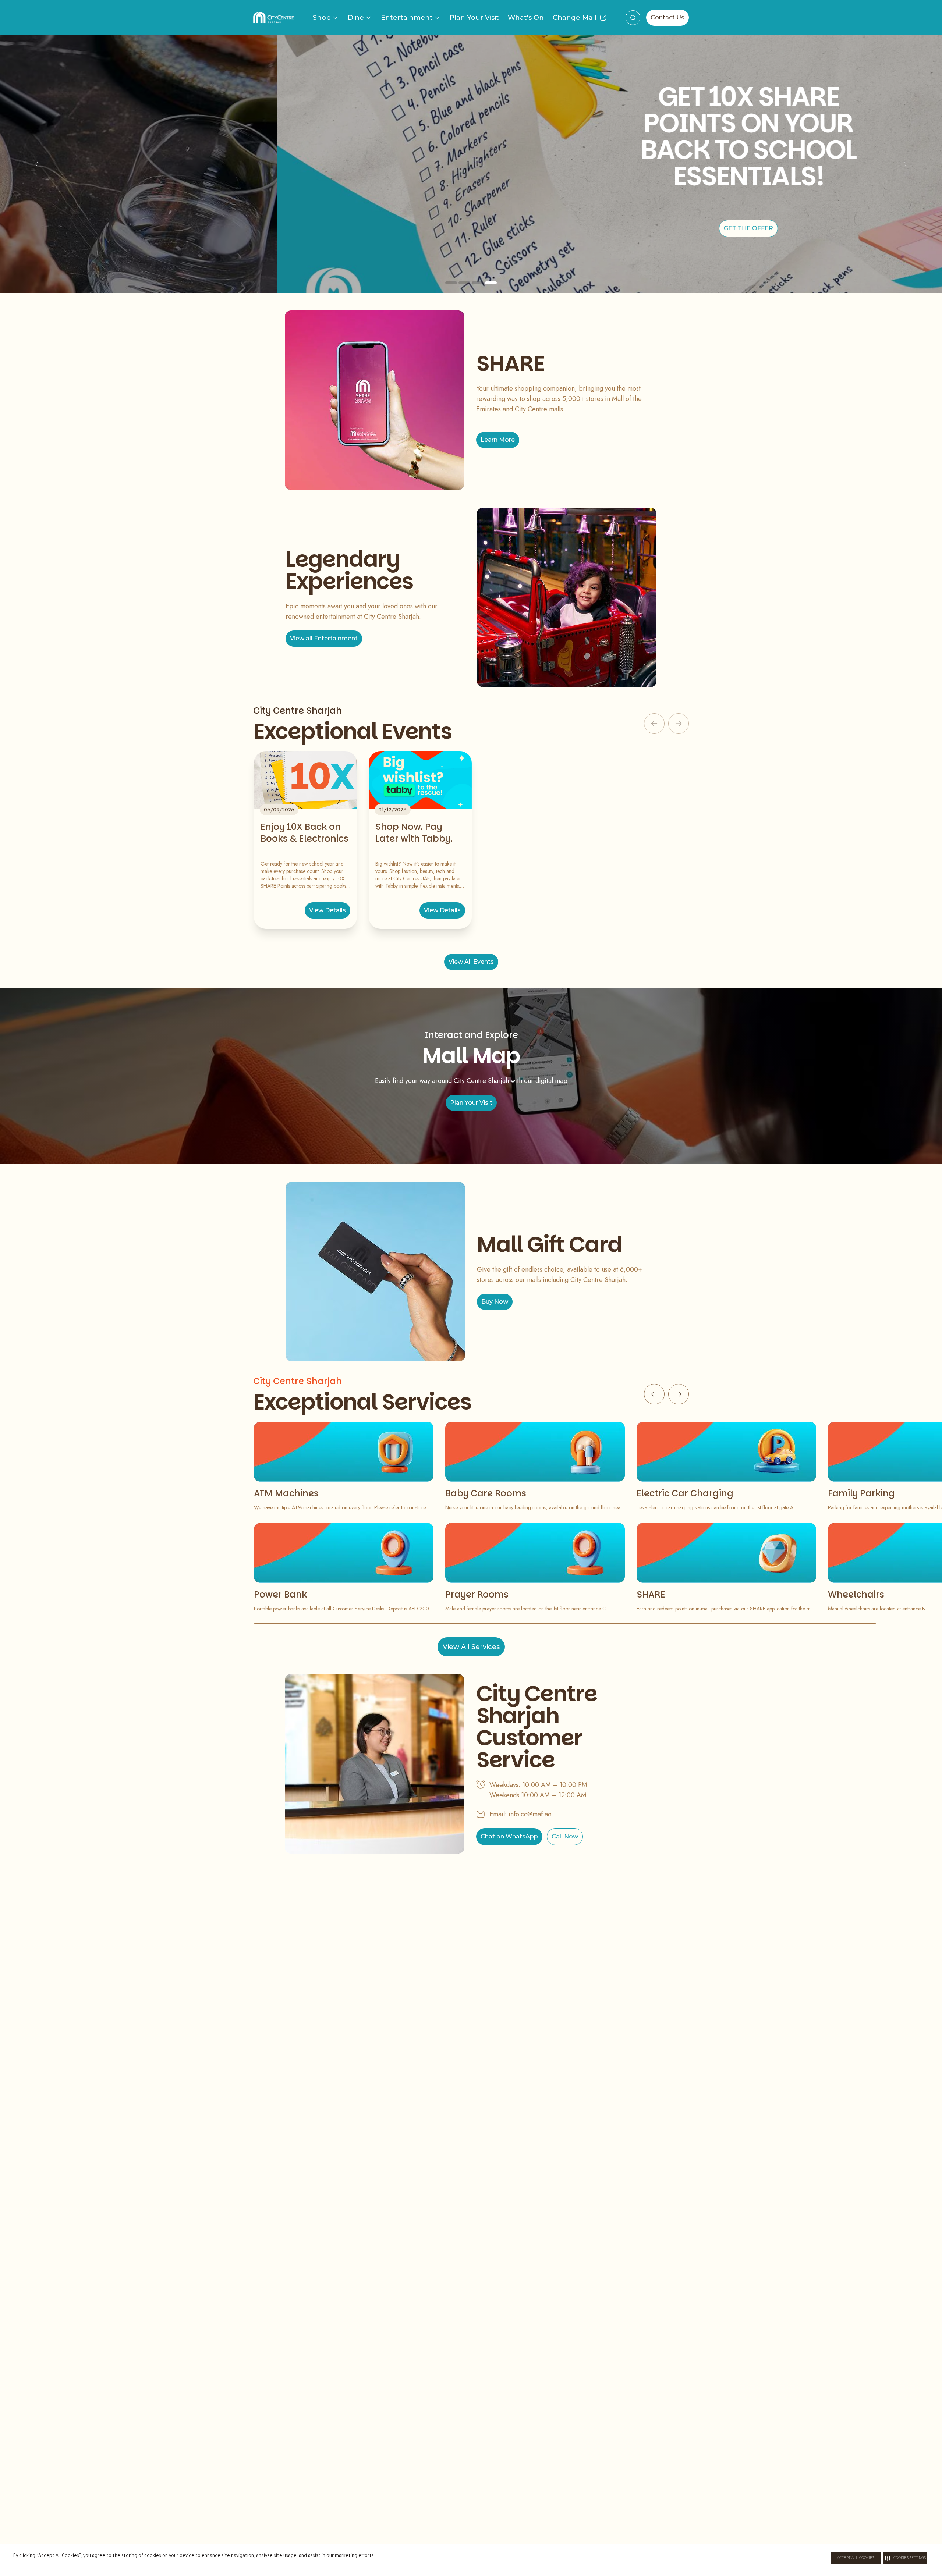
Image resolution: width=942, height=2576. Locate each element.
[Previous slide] (38, 164)
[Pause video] (920, 283)
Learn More (498, 440)
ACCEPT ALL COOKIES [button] (856, 2558)
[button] (905, 2558)
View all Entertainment (324, 638)
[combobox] (633, 18)
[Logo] (274, 18)
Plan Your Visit (474, 18)
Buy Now (495, 1302)
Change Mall (575, 18)
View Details (327, 910)
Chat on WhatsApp (509, 1836)
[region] (471, 164)
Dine (356, 18)
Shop (322, 18)
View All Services (471, 1647)
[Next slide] (904, 164)
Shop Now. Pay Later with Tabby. (414, 833)
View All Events (471, 962)
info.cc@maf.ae (530, 1814)
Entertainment (407, 18)
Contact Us (667, 17)
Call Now (565, 1836)
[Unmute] (932, 283)
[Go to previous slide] (654, 1394)
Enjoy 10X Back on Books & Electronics (304, 833)
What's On (526, 18)
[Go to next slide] (679, 1394)
